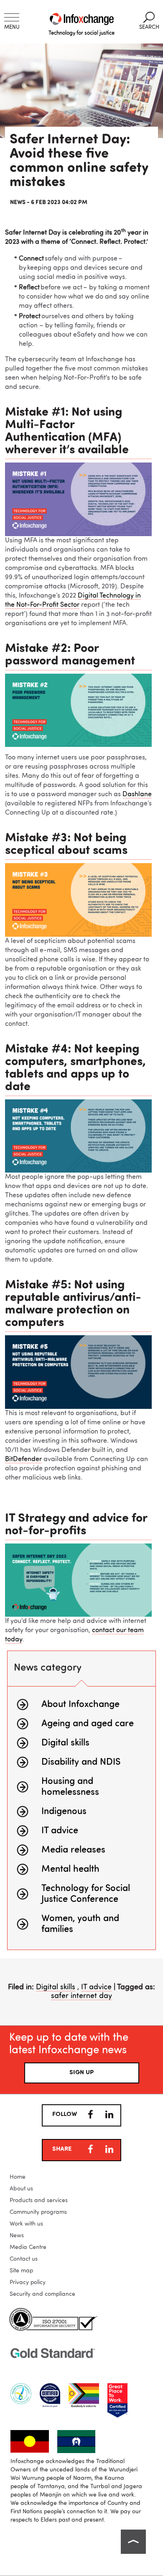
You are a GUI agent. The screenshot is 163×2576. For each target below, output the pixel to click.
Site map (21, 2271)
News (17, 2236)
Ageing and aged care (88, 1724)
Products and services (39, 2200)
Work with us (26, 2224)
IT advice (60, 1831)
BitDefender (23, 1459)
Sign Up (81, 2073)
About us (21, 2189)
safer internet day (81, 1996)
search (149, 21)
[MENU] (12, 17)
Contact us (24, 2259)
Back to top (133, 2542)
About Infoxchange (80, 1705)
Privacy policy (28, 2282)
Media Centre (28, 2247)
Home (18, 2177)
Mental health (70, 1869)
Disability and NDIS (81, 1762)
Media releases (73, 1850)
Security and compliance (42, 2294)
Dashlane (137, 795)
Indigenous (64, 1812)
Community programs (38, 2212)
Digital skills (65, 1743)
